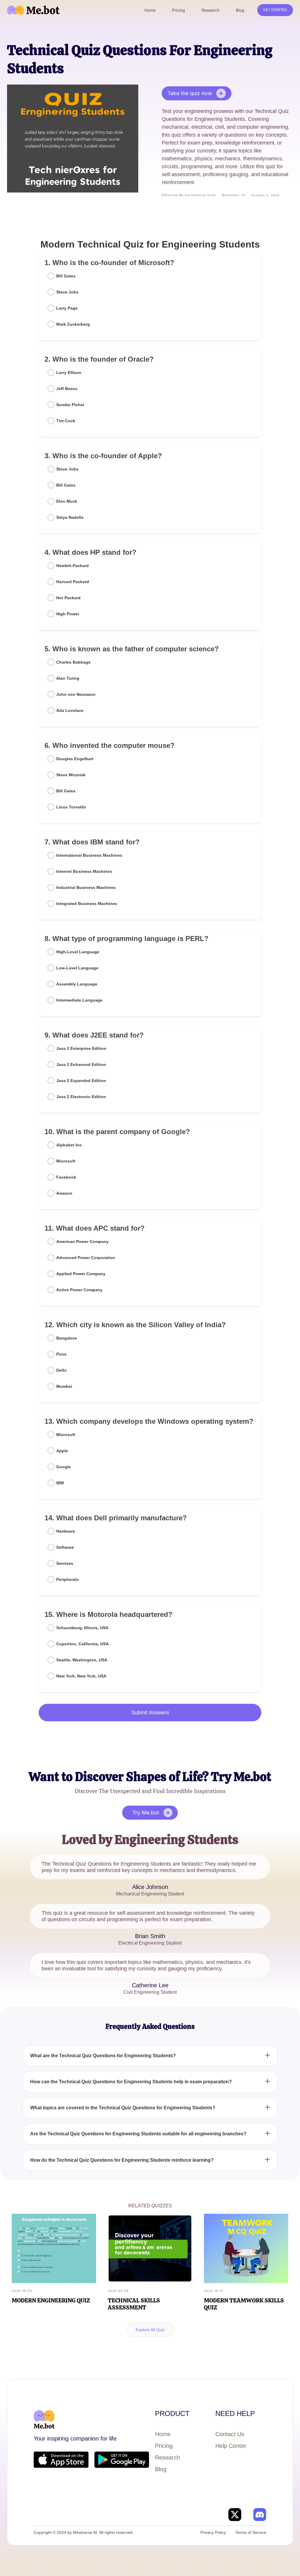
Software (65, 1547)
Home (163, 2434)
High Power (68, 614)
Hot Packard (68, 598)
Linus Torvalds (71, 807)
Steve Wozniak (71, 775)
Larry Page (67, 308)
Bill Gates (66, 276)
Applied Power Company (81, 1274)
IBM (60, 1483)
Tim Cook (66, 421)
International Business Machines (89, 855)
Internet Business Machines (84, 871)
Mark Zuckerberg (73, 324)
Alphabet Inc (69, 1145)
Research (167, 2457)
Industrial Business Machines (86, 887)
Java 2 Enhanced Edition (81, 1064)
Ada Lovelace (70, 710)
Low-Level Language (77, 968)
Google (64, 1467)
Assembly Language (77, 984)
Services (65, 1563)
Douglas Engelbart (75, 759)
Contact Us (230, 2434)
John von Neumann (76, 694)
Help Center (231, 2446)
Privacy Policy (213, 2532)
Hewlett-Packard (73, 566)
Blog (161, 2469)
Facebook (66, 1177)
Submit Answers (150, 1713)
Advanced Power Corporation (86, 1258)
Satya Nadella (70, 517)
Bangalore (67, 1338)
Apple (62, 1451)
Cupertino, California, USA (82, 1644)
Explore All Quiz (150, 2330)
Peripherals (68, 1579)
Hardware (66, 1531)
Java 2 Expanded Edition (81, 1081)
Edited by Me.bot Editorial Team (189, 195)
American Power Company (82, 1241)
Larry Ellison (69, 372)
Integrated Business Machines (87, 904)
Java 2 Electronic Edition (81, 1097)
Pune (61, 1354)
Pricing (164, 2446)
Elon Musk (67, 501)
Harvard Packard (73, 582)
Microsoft (66, 1161)
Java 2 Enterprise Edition (81, 1048)
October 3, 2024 (265, 195)
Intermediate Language (79, 1000)
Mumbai (64, 1386)
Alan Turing (68, 678)
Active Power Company (79, 1290)
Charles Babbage (73, 662)
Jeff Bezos (67, 389)
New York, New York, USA (81, 1676)
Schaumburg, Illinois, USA (82, 1628)
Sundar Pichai (70, 405)
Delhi (61, 1370)
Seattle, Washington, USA (82, 1660)
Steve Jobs (67, 292)
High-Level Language (78, 952)
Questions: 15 (234, 195)
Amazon (64, 1193)
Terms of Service (251, 2532)
